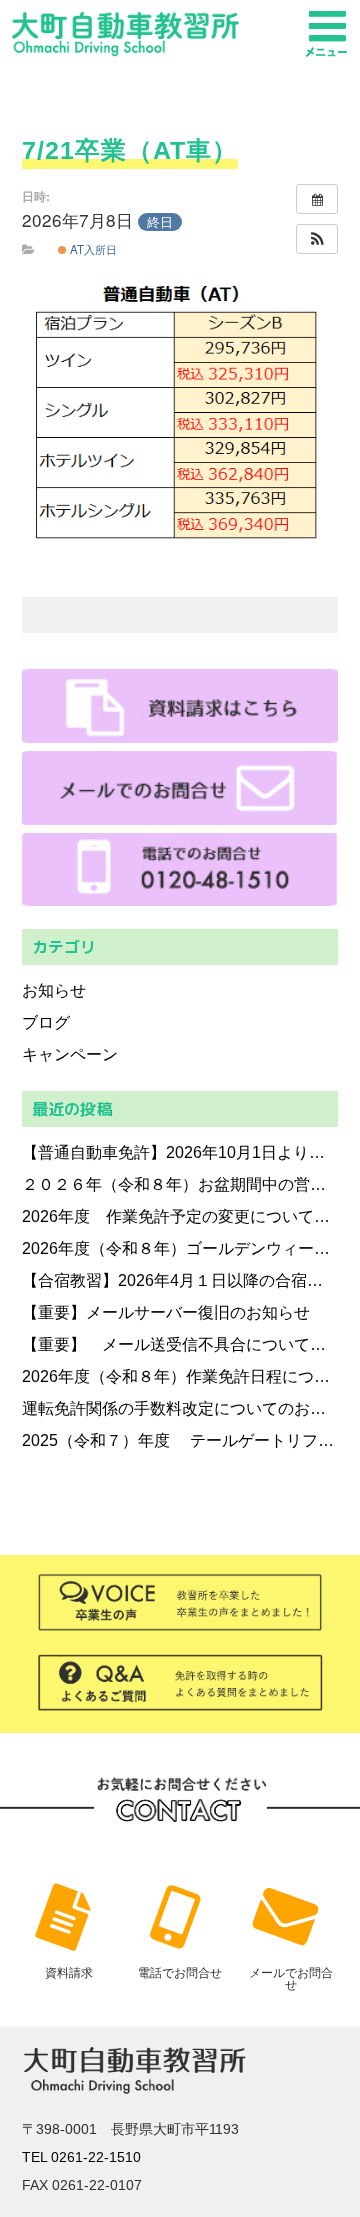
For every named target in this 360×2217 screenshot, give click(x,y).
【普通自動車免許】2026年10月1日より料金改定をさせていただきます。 (180, 1152)
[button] (317, 239)
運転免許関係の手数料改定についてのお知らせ (180, 1408)
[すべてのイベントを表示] (317, 199)
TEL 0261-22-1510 (81, 2157)
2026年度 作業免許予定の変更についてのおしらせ (180, 1216)
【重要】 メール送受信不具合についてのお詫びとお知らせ (180, 1344)
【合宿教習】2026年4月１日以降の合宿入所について (180, 1280)
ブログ (46, 1022)
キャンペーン (70, 1054)
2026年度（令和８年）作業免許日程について (180, 1376)
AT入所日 (92, 249)
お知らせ (54, 990)
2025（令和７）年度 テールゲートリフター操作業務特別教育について (180, 1440)
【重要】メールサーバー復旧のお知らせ (166, 1312)
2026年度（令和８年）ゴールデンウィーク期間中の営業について (180, 1248)
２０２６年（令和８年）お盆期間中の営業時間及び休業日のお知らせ (180, 1184)
